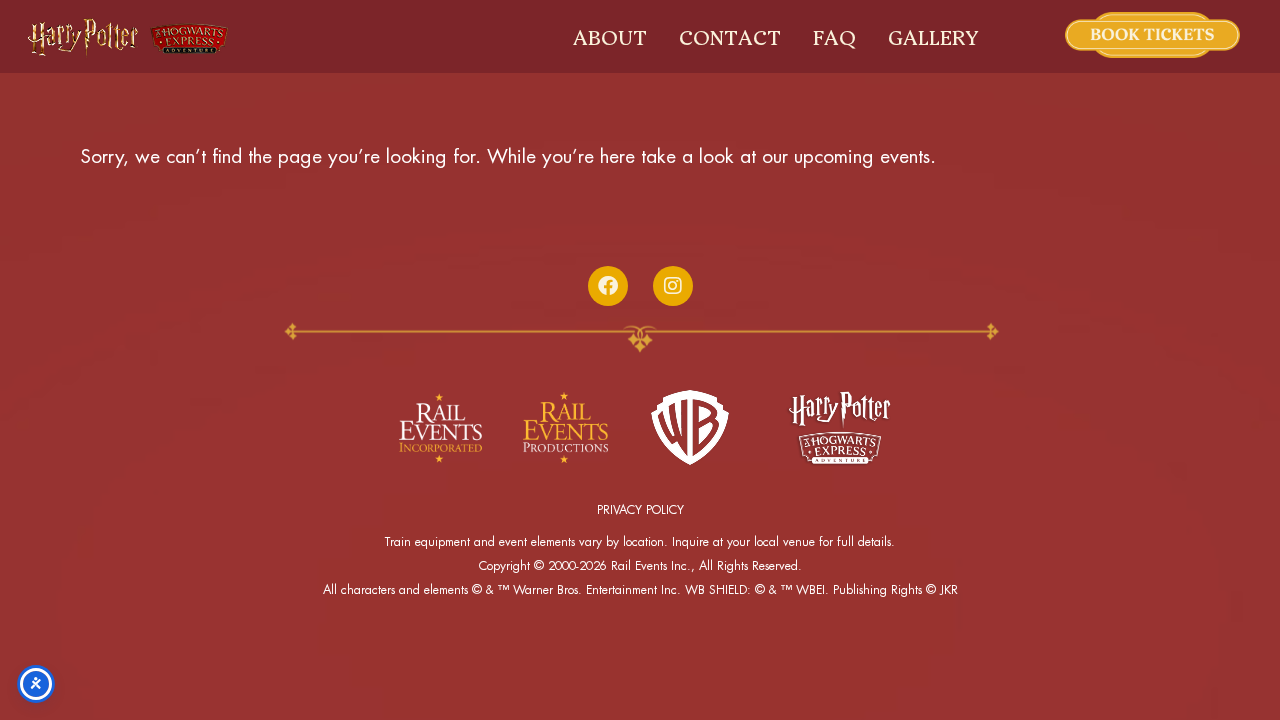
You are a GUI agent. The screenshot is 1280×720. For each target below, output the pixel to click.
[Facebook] (608, 286)
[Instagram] (673, 286)
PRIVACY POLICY (640, 510)
